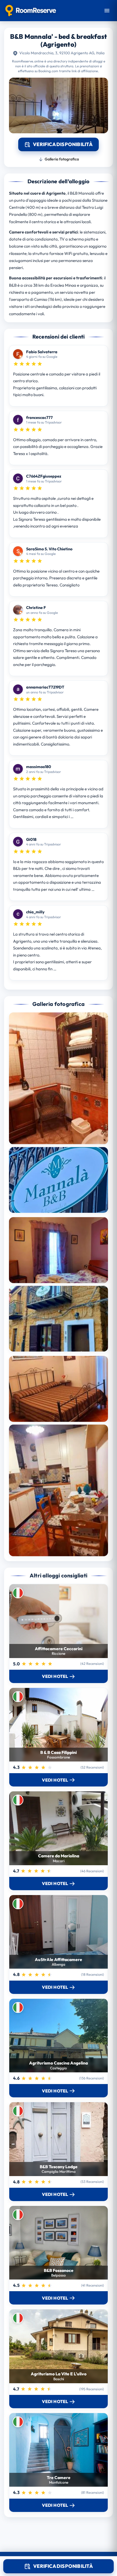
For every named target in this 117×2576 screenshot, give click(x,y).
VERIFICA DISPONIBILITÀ (63, 2566)
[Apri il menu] (107, 11)
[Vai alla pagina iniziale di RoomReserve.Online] (31, 11)
